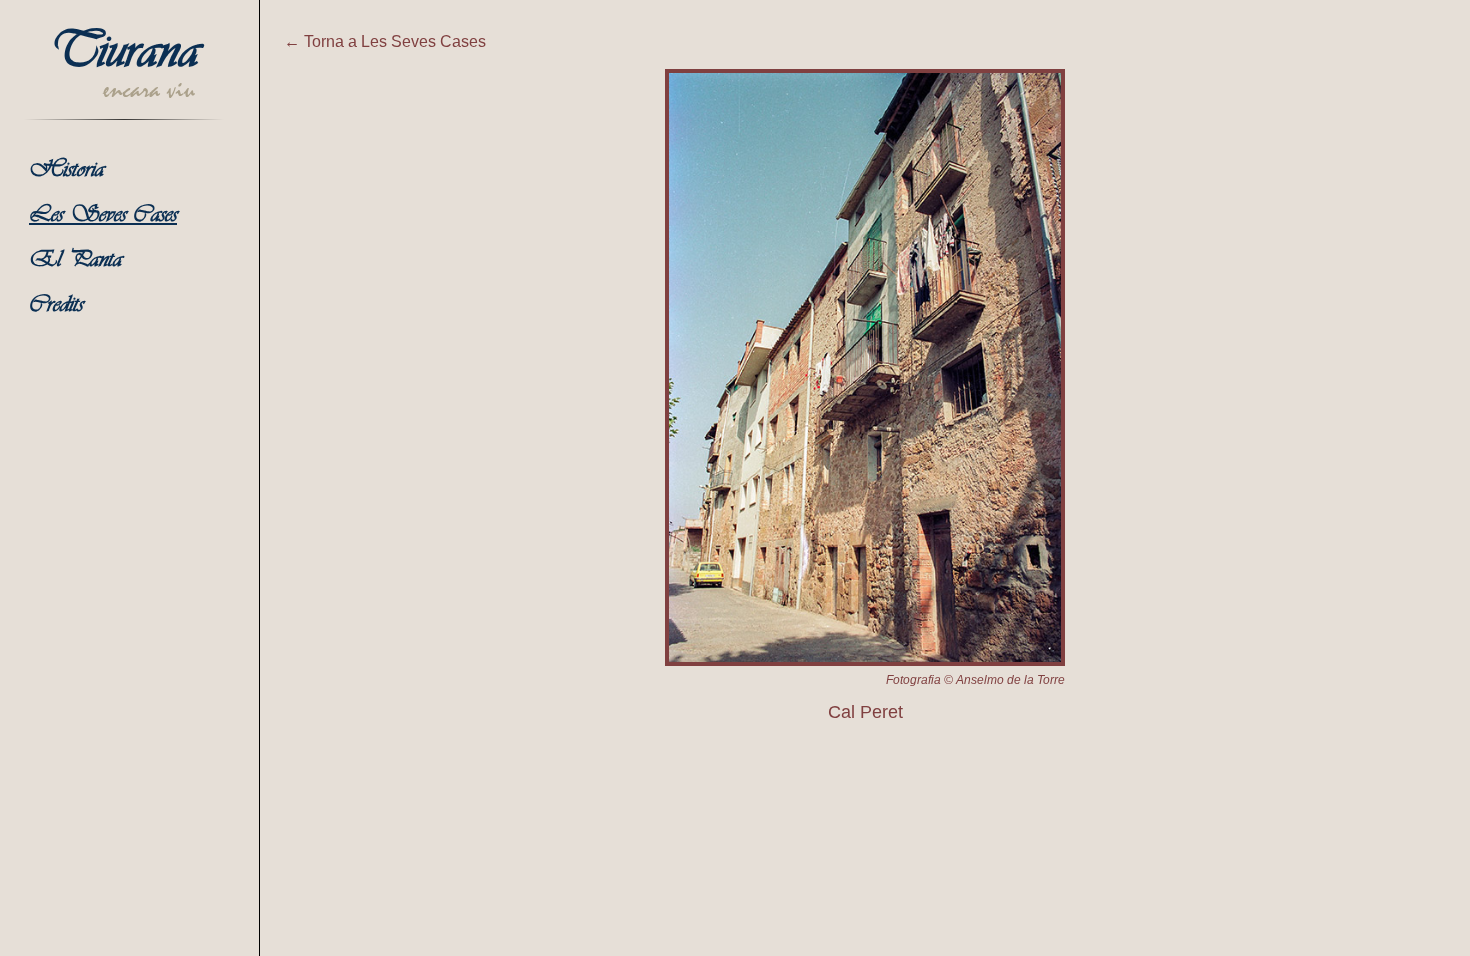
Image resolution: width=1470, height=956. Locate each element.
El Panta (75, 260)
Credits (56, 305)
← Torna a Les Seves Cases (385, 41)
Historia (66, 170)
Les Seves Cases (103, 215)
